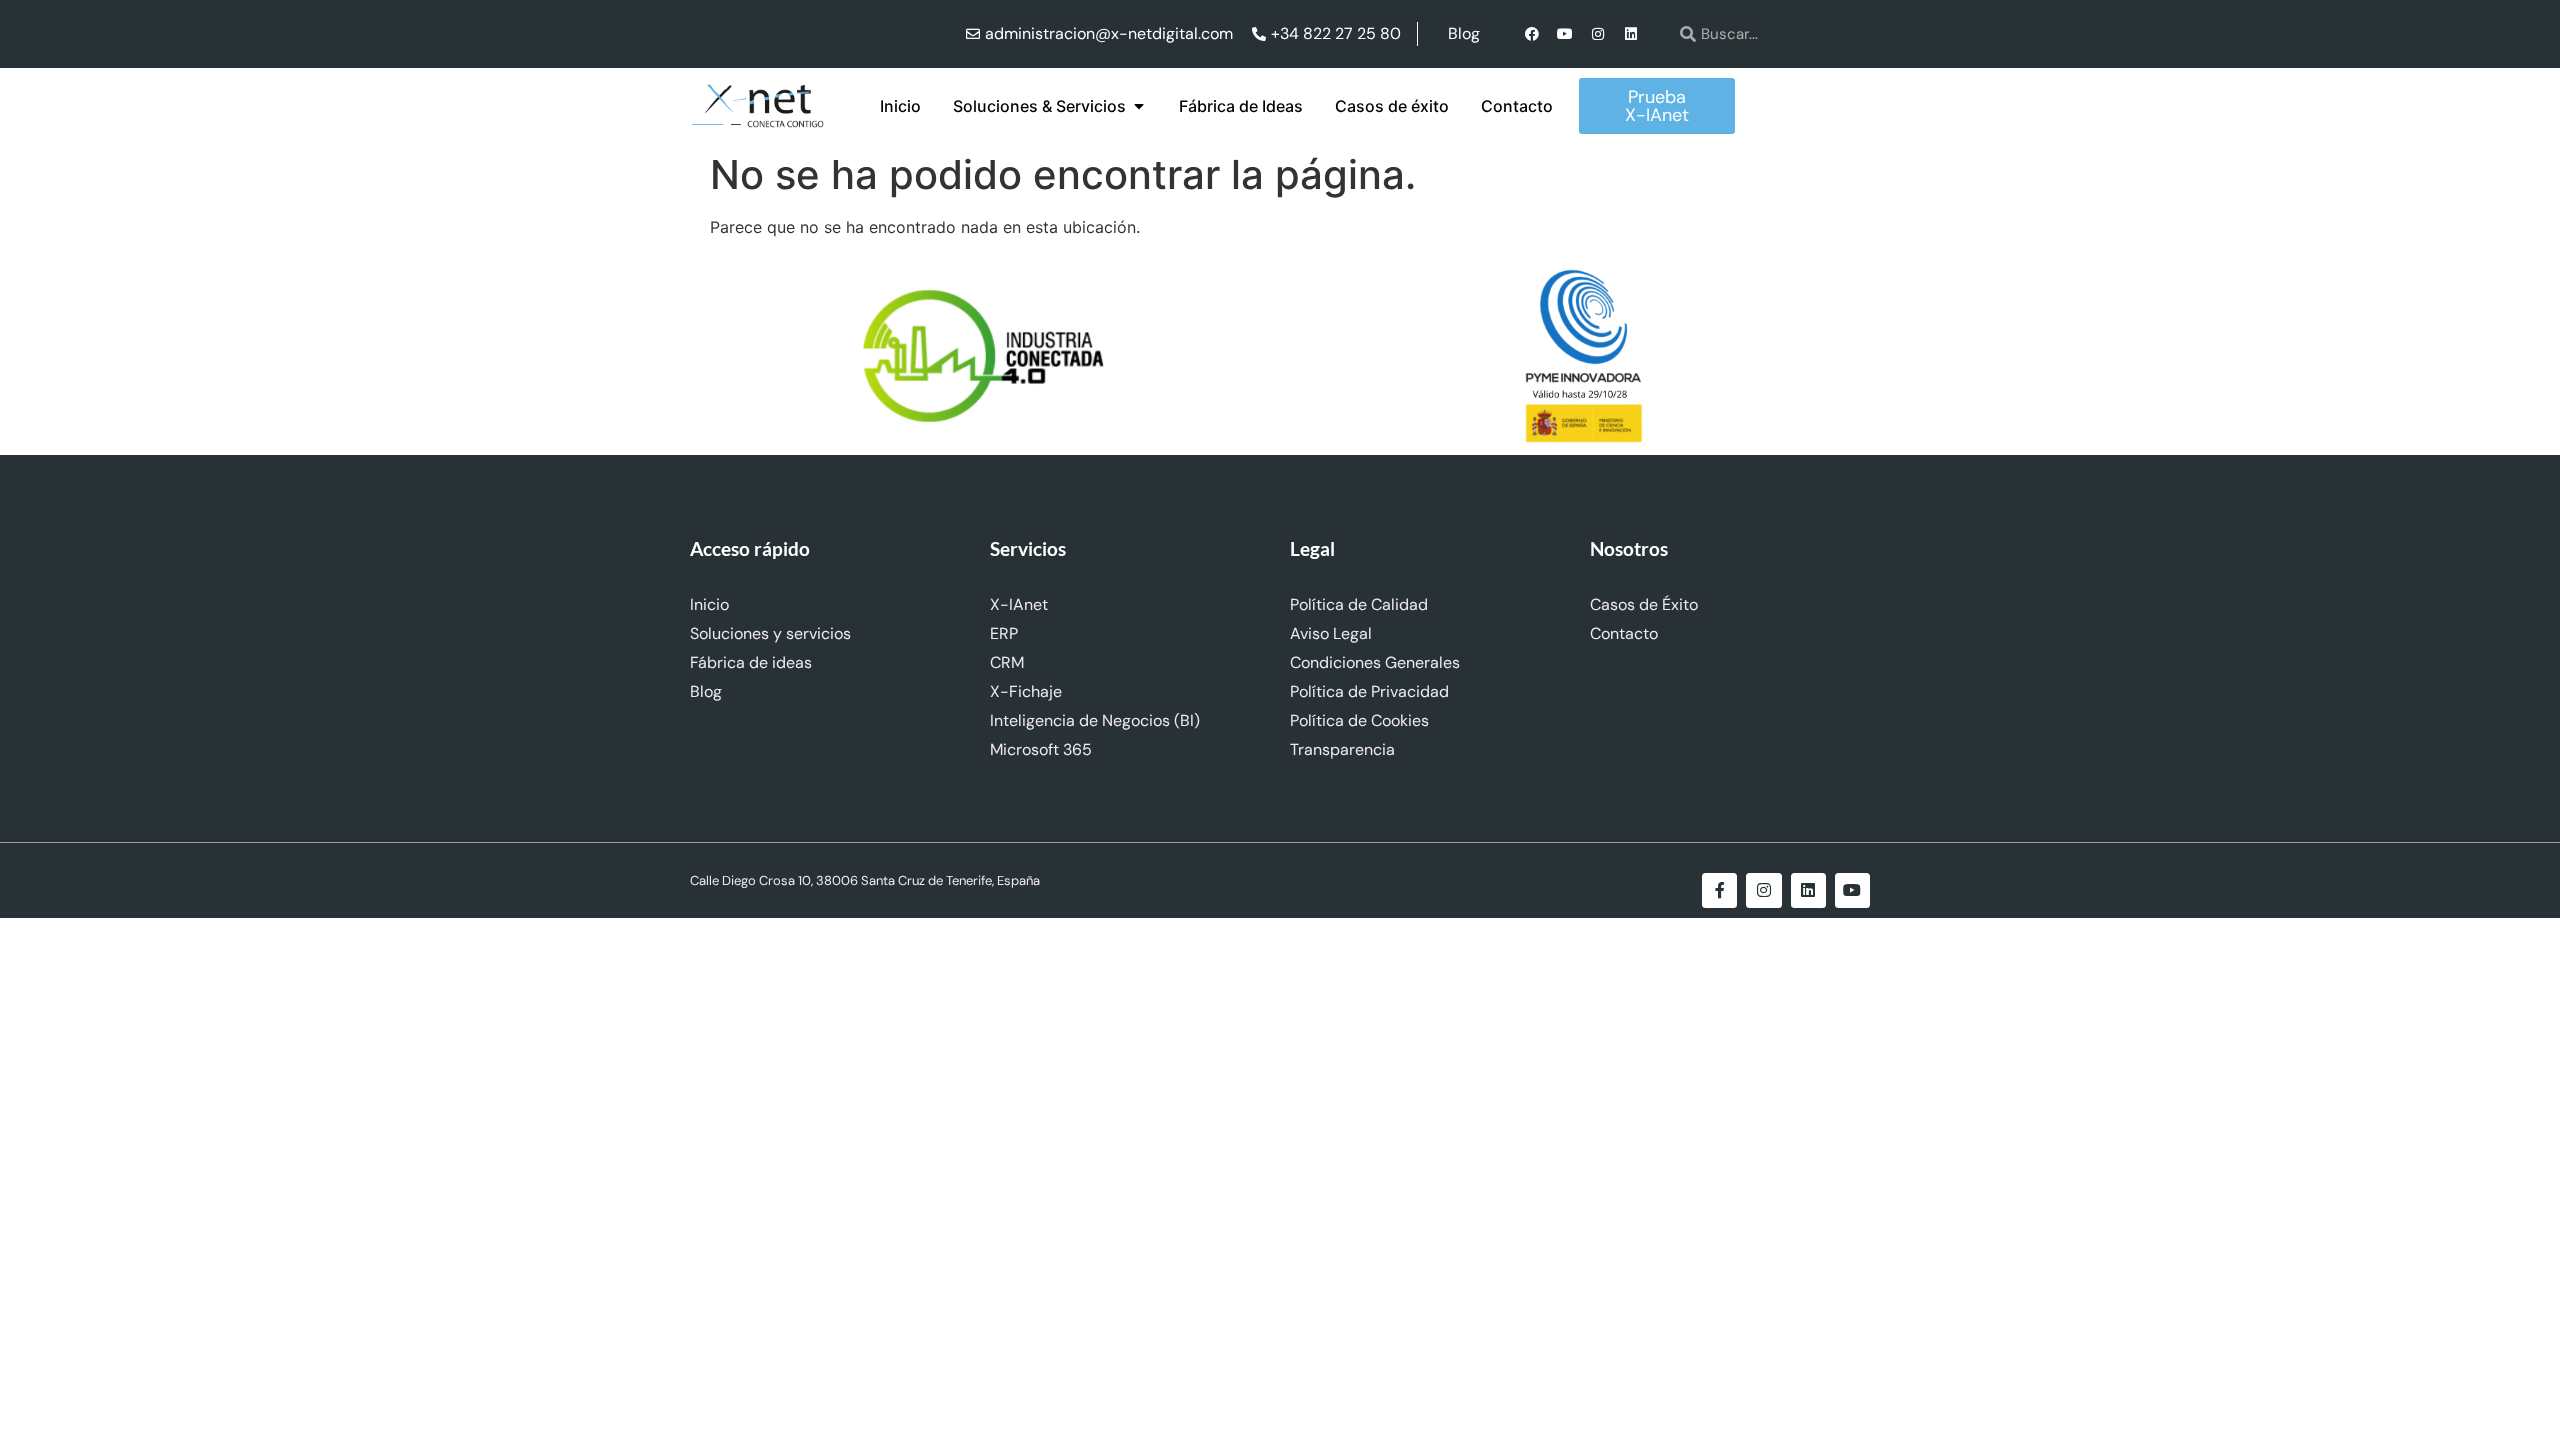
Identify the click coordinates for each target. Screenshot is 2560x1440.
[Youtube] (1565, 34)
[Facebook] (1532, 34)
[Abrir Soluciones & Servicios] (1139, 106)
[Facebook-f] (1719, 890)
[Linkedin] (1631, 34)
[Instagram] (1598, 34)
